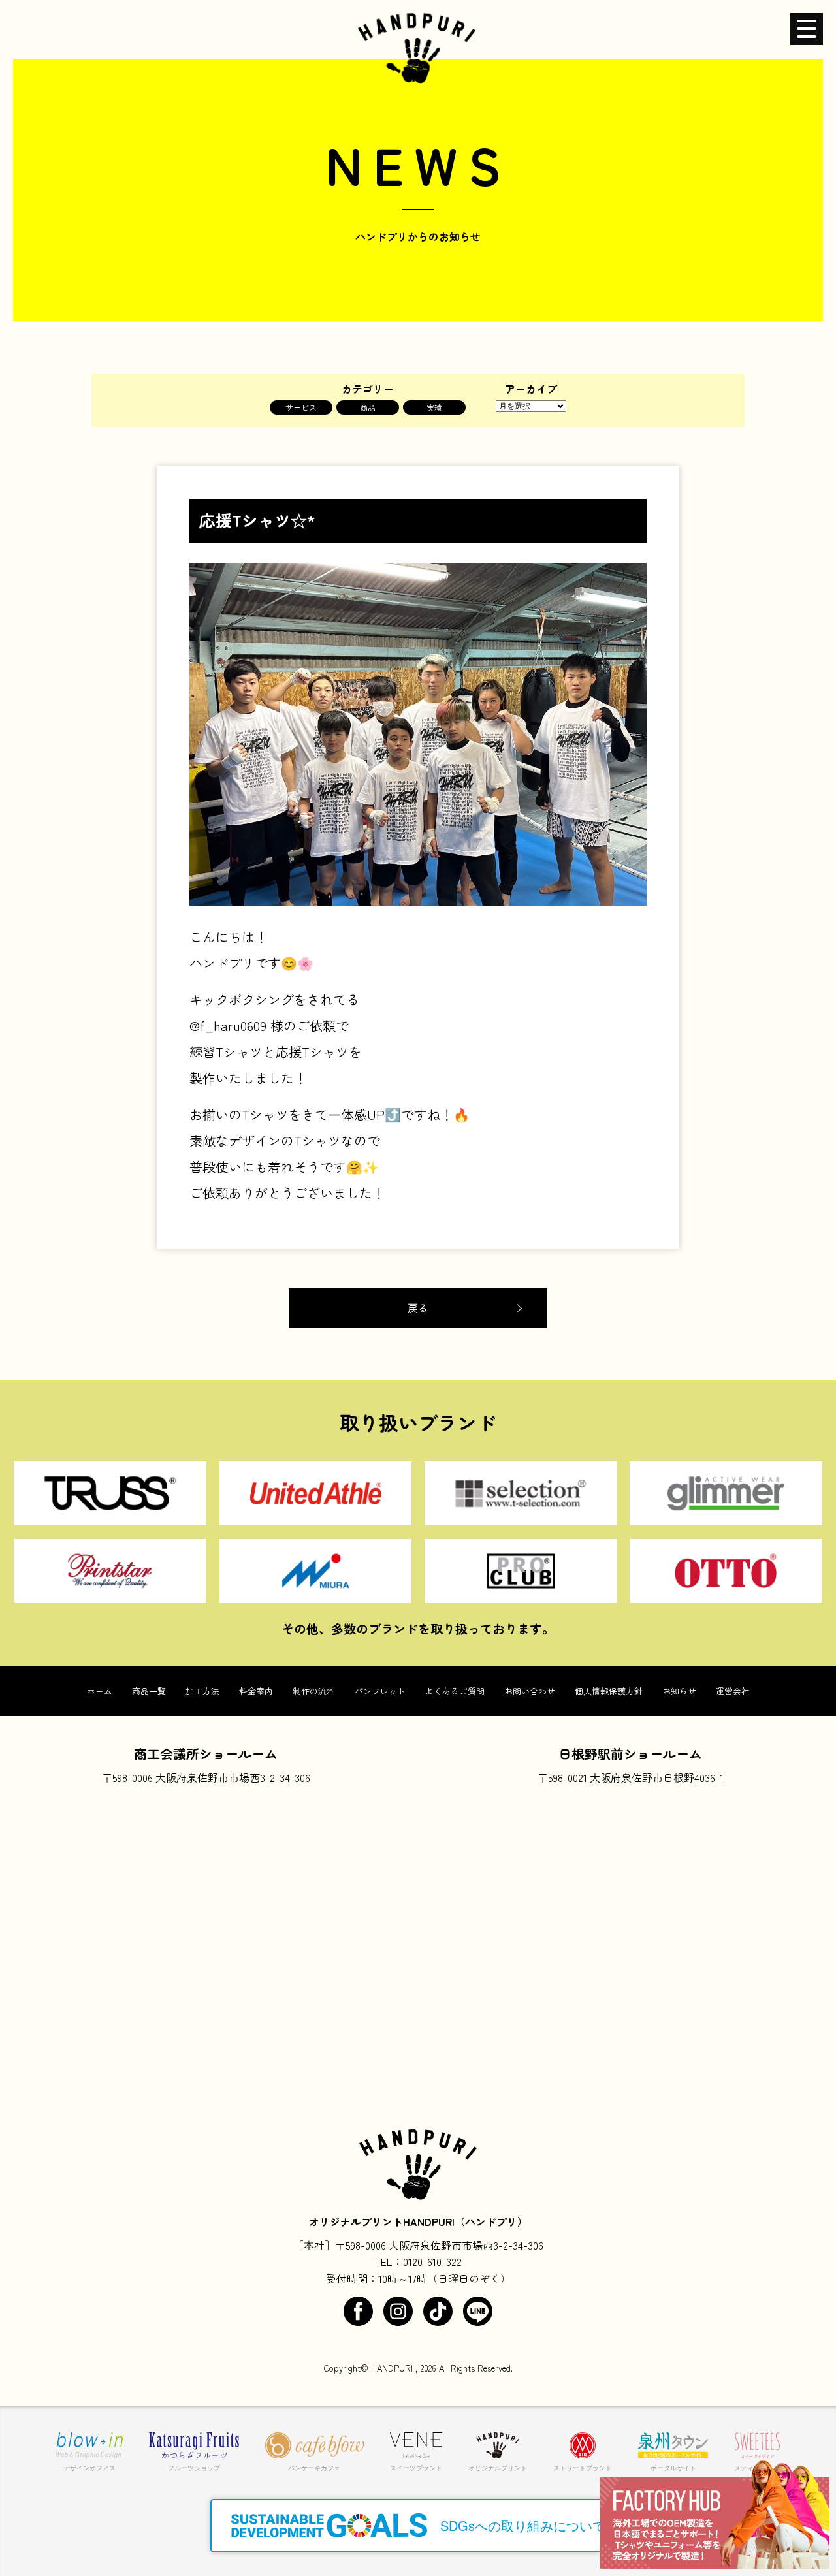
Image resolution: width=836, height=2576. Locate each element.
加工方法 (202, 1691)
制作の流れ (314, 1691)
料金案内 (256, 1691)
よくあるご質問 (455, 1691)
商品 (368, 407)
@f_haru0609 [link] (228, 1026)
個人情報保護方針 (609, 1691)
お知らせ (679, 1691)
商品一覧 (149, 1691)
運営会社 (733, 1691)
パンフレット (380, 1691)
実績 (434, 407)
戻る (418, 1308)
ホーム (100, 1691)
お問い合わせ (530, 1691)
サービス (301, 407)
